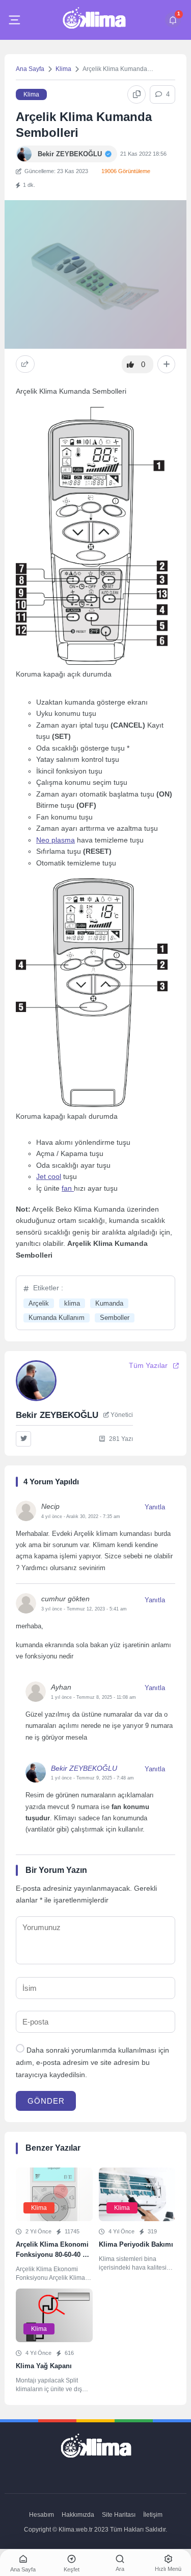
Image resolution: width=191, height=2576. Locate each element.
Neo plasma (56, 840)
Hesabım (42, 2515)
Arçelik (39, 1303)
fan (68, 1188)
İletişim (153, 2515)
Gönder (46, 2101)
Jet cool (49, 1176)
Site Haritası (119, 2515)
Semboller (115, 1318)
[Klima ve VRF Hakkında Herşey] (94, 20)
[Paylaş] (25, 364)
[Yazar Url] (24, 154)
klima (72, 1303)
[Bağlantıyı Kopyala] (137, 94)
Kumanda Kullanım (57, 1318)
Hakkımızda (78, 2515)
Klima (63, 69)
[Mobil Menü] (14, 20)
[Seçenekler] (166, 365)
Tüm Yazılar (148, 1366)
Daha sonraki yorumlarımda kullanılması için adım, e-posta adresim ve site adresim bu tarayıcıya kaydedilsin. (92, 2063)
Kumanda (109, 1303)
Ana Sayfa (30, 69)
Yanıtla (155, 1507)
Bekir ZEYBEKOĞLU (84, 1768)
